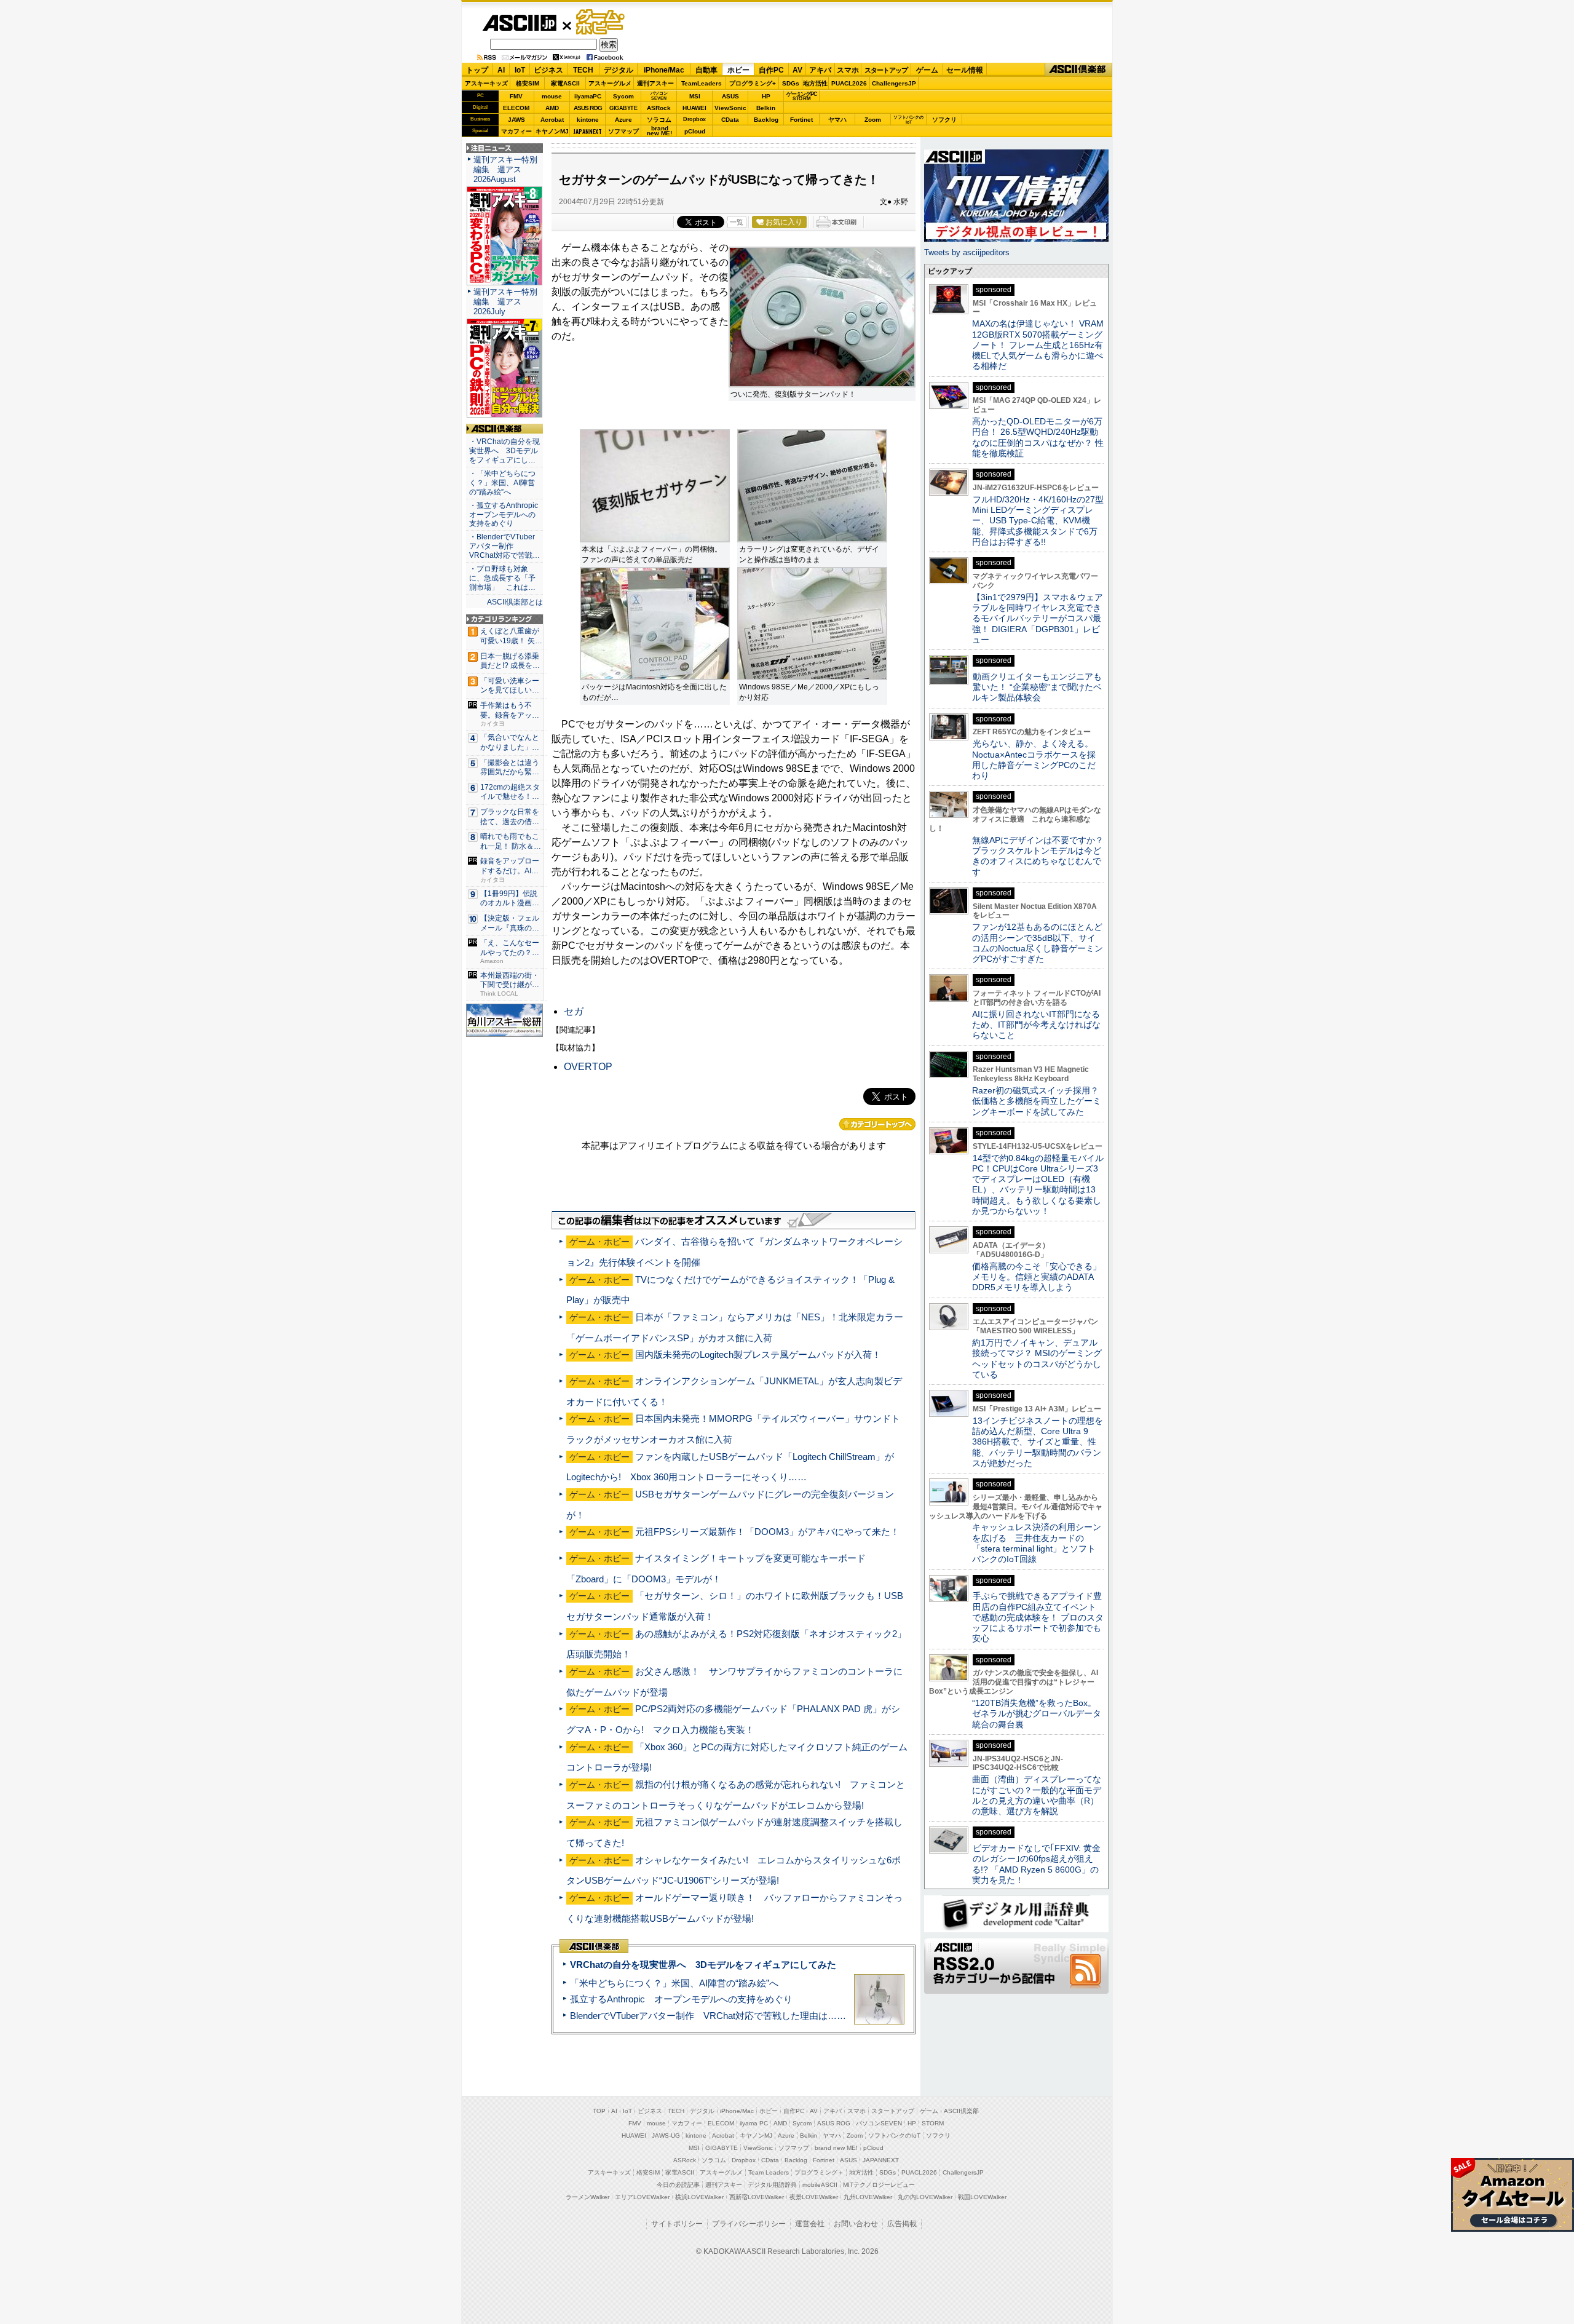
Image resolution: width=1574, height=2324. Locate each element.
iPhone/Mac (664, 70)
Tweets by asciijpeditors (967, 252)
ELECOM (516, 108)
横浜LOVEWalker (699, 2197)
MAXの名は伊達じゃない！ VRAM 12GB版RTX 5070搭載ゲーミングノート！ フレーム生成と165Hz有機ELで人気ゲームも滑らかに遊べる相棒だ (1038, 345)
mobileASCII (820, 2185)
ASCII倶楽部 (1078, 70)
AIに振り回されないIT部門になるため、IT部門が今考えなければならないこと (1036, 1025)
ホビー (738, 70)
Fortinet (801, 120)
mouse (552, 96)
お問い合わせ (856, 2224)
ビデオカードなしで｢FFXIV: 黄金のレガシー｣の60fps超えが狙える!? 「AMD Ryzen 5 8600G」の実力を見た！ (1036, 1864)
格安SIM (528, 83)
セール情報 (965, 70)
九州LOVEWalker (868, 2197)
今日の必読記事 (678, 2185)
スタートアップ (886, 70)
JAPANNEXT (587, 131)
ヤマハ (837, 120)
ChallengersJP (894, 83)
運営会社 (810, 2224)
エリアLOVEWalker (642, 2197)
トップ (477, 70)
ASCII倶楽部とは (515, 602)
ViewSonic (730, 108)
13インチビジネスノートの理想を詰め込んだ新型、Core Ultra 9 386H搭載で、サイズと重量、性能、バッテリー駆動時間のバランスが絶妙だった (1038, 1442)
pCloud (695, 131)
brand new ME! (836, 2148)
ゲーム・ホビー (601, 22)
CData (730, 120)
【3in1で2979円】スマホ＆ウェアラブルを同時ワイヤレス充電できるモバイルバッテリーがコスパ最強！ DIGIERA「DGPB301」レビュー (1038, 618)
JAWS (516, 120)
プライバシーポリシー (749, 2224)
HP (766, 96)
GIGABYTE (623, 108)
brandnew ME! (659, 131)
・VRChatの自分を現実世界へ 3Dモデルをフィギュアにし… (504, 451)
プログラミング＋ (819, 2172)
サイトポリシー (677, 2224)
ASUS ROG (588, 108)
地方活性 (815, 83)
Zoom (873, 120)
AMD (552, 108)
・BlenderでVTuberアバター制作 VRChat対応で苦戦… (504, 546)
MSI (695, 96)
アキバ (820, 70)
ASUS (730, 96)
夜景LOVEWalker (814, 2197)
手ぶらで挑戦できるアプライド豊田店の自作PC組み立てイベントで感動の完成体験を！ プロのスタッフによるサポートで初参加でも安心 (1038, 1617)
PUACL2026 (849, 83)
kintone (588, 120)
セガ (574, 1011)
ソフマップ (623, 131)
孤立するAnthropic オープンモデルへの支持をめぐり (681, 1999)
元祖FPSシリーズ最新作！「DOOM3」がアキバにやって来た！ (767, 1532)
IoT (520, 70)
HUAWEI (694, 108)
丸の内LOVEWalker (925, 2197)
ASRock (659, 108)
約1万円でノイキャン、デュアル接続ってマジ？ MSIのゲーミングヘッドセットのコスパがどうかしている (1037, 1358)
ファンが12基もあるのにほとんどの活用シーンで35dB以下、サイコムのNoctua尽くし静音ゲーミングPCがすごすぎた (1038, 943)
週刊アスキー (655, 83)
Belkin (766, 108)
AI (501, 70)
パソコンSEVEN (659, 96)
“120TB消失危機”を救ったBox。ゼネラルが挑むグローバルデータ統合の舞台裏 (1037, 1714)
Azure (623, 120)
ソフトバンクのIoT (908, 120)
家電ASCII (565, 83)
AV (797, 70)
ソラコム (659, 120)
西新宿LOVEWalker (757, 2197)
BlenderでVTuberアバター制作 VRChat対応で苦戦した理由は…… (708, 2016)
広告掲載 (902, 2224)
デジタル (619, 70)
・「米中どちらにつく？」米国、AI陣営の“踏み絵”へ (502, 483)
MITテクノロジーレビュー (879, 2185)
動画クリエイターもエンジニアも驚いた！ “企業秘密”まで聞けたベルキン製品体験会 (1037, 687)
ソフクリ (944, 120)
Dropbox (694, 119)
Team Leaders (769, 2172)
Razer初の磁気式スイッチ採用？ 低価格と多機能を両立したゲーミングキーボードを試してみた (1040, 1101)
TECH (583, 70)
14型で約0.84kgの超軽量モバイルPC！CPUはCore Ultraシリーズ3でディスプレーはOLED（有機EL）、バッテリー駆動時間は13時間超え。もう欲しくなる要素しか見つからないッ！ (1038, 1184)
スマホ (848, 70)
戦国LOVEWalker (982, 2197)
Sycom (623, 96)
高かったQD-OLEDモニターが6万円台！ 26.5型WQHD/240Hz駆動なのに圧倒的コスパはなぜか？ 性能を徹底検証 (1038, 437)
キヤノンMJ (552, 131)
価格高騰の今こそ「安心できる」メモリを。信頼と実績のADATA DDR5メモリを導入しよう (1037, 1277)
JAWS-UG (666, 2136)
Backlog (766, 120)
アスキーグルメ (610, 83)
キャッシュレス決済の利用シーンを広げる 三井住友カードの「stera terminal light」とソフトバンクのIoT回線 (1037, 1543)
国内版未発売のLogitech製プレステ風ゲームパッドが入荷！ (758, 1354)
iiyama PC (754, 2123)
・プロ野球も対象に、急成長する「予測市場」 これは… (502, 578)
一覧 (737, 222)
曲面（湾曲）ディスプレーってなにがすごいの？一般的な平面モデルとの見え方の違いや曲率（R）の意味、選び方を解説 (1037, 1795)
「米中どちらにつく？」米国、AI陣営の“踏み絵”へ (674, 1983)
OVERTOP (588, 1067)
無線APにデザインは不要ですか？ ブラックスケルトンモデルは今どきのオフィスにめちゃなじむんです (1042, 856)
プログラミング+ (753, 83)
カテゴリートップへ (877, 1124)
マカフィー (516, 131)
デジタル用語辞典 (772, 2185)
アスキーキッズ (486, 83)
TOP (599, 2111)
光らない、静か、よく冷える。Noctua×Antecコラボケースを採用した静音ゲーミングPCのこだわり (1034, 759)
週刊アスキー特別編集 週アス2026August (505, 169)
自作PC (771, 70)
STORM (933, 2123)
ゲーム (927, 70)
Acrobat (552, 120)
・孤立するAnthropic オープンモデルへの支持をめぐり (504, 515)
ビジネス (548, 70)
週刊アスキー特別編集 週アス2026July (505, 302)
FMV (516, 96)
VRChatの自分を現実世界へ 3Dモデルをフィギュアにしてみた (703, 1965)
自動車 (706, 70)
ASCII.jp (519, 23)
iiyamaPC (587, 96)
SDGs (791, 83)
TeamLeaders (702, 83)
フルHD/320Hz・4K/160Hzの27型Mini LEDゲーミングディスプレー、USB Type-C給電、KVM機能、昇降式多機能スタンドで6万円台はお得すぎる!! (1038, 521)
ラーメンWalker (587, 2197)
